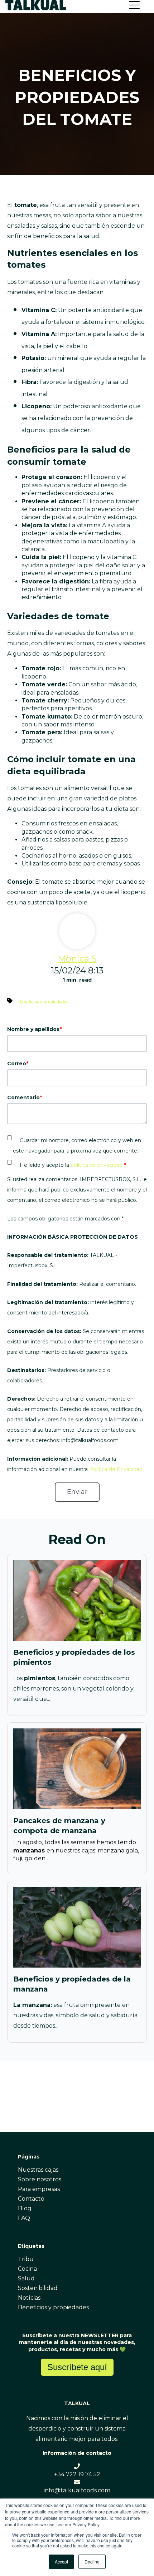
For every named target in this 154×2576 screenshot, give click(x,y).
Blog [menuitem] (25, 2208)
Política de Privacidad (116, 1469)
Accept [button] (61, 2562)
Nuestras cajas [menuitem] (38, 2170)
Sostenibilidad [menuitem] (38, 2288)
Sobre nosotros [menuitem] (40, 2179)
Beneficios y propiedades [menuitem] (53, 2307)
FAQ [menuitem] (24, 2218)
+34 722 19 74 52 (77, 2474)
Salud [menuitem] (26, 2278)
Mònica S (77, 959)
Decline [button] (92, 2562)
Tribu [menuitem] (26, 2259)
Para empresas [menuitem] (39, 2189)
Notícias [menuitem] (29, 2298)
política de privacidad (97, 1165)
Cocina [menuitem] (27, 2269)
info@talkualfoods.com (77, 2490)
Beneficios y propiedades (43, 1002)
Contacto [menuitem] (31, 2199)
